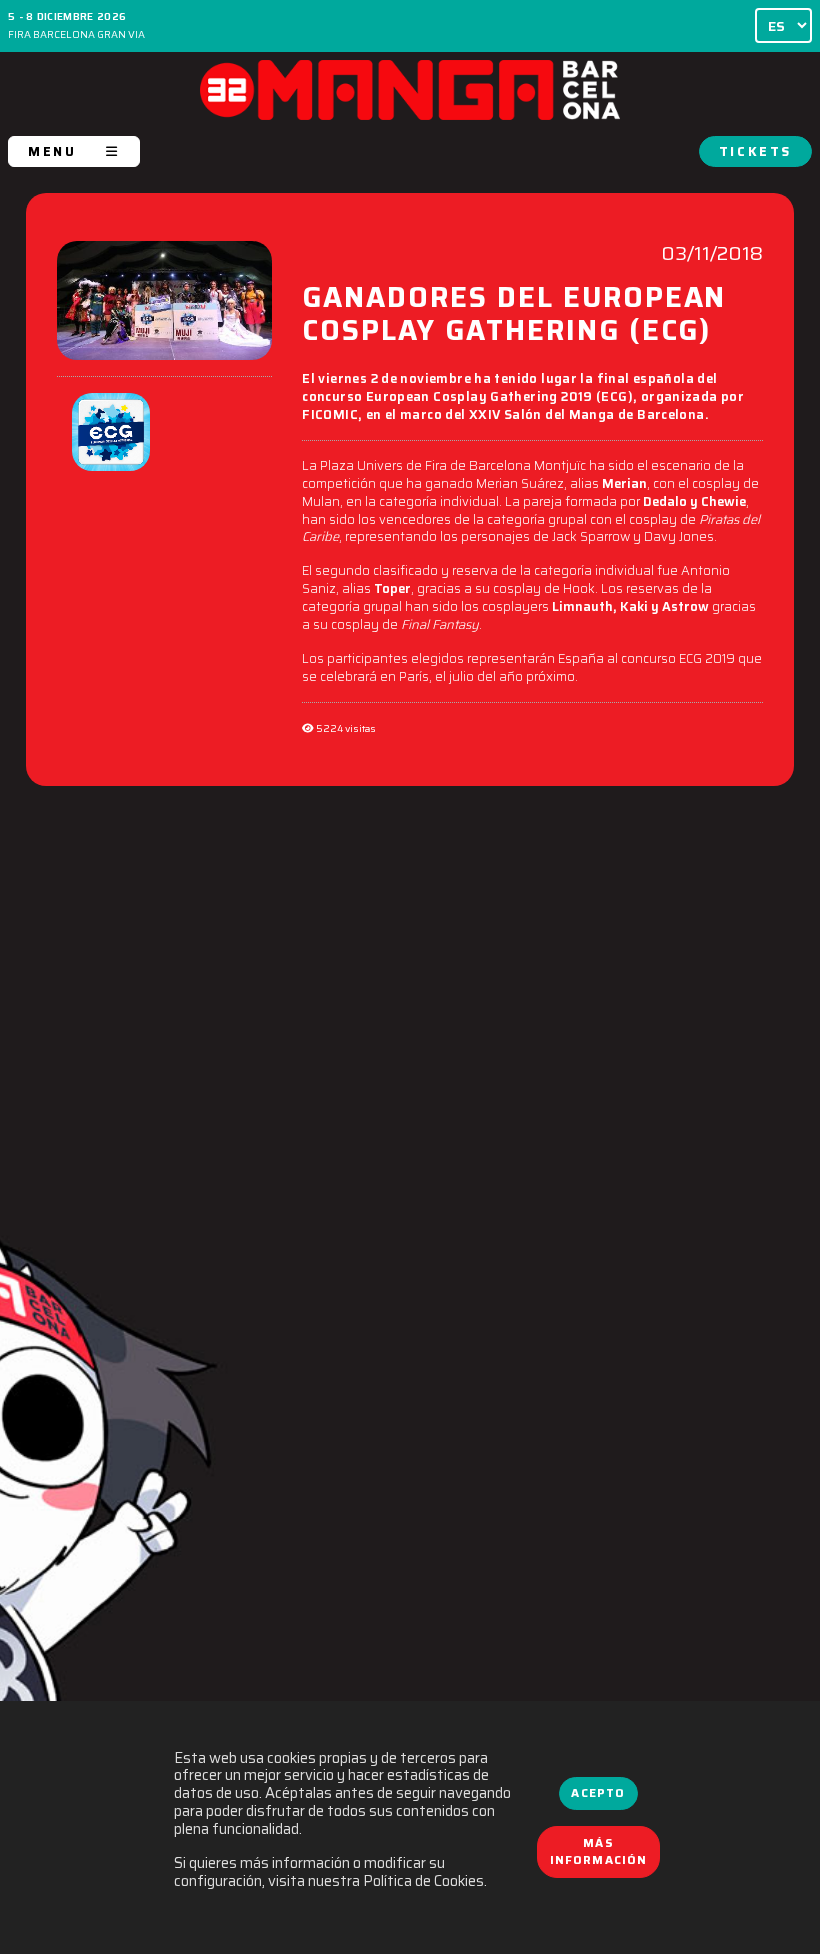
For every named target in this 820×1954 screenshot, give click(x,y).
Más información (599, 1852)
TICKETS (755, 151)
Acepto (598, 1793)
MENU (52, 151)
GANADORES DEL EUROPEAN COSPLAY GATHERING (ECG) (514, 317)
